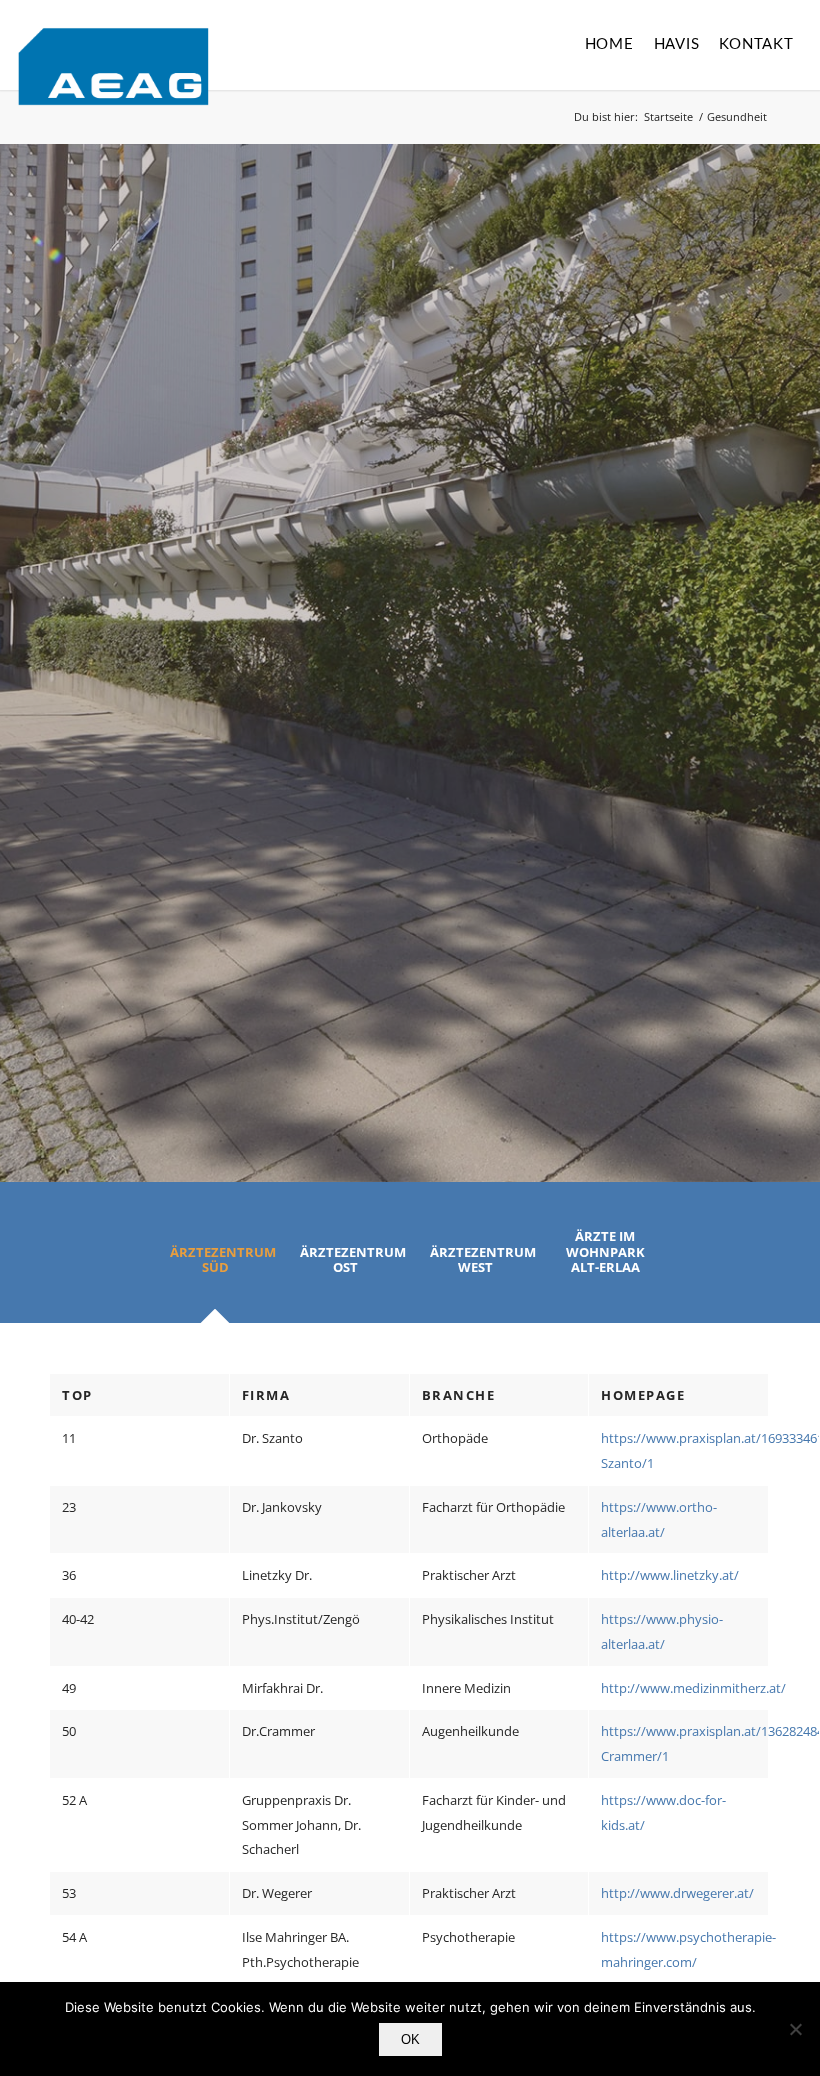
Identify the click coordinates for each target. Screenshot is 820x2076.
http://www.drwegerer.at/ (677, 1893)
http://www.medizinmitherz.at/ (693, 1688)
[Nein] (795, 2029)
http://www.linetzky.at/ (670, 1575)
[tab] (215, 1267)
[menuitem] (609, 45)
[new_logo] (113, 66)
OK (410, 2039)
